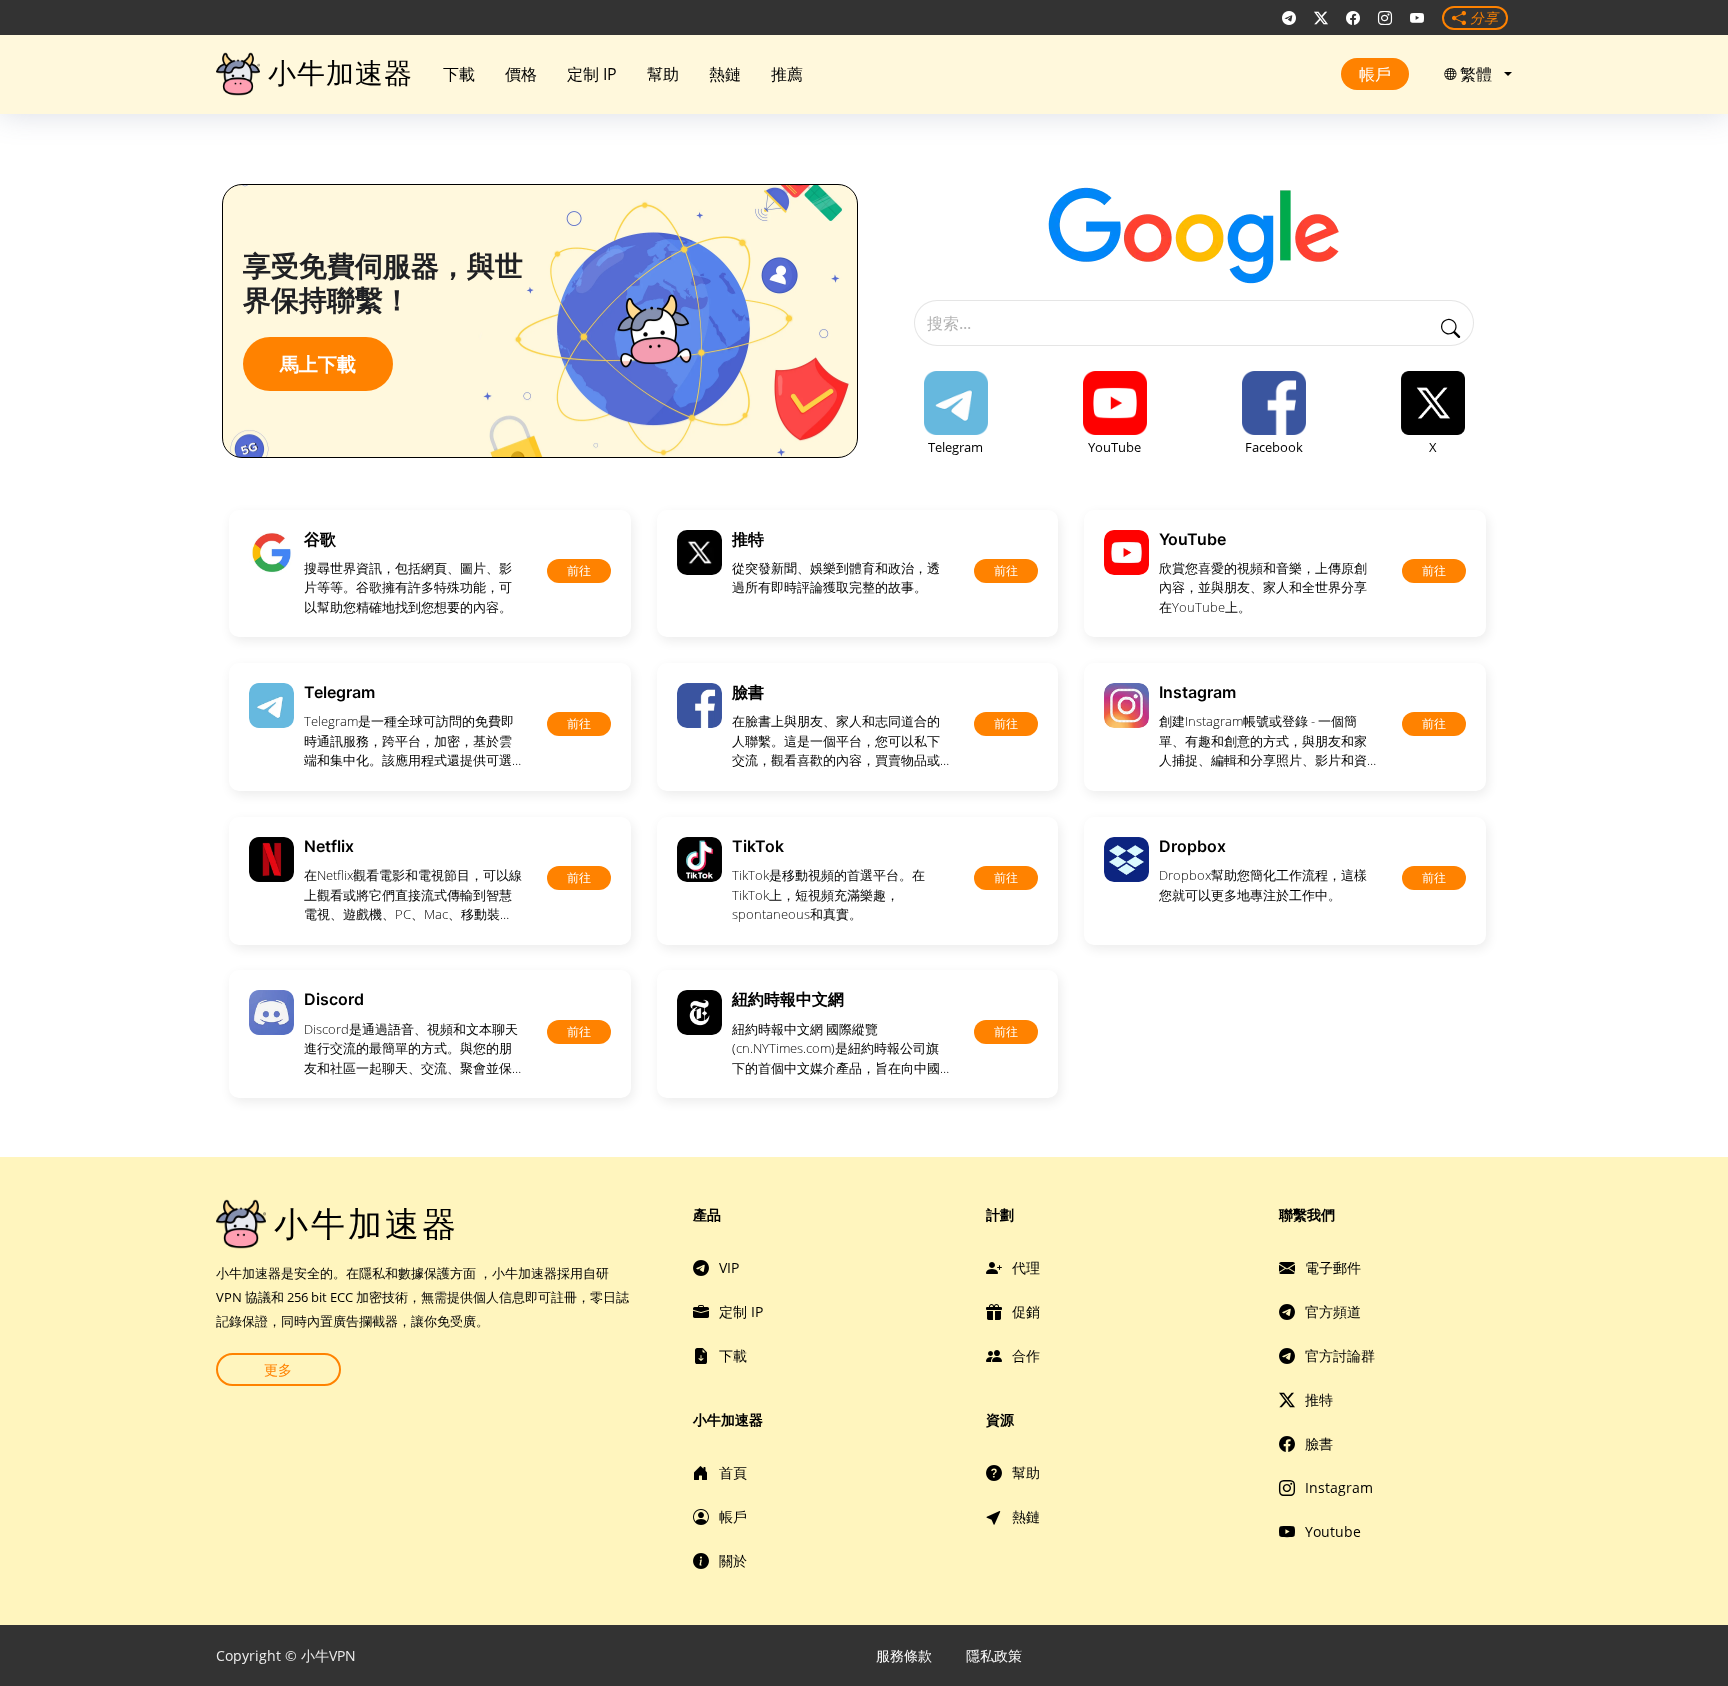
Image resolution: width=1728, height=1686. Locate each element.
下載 (459, 74)
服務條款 (904, 1655)
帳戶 (1375, 74)
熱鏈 (725, 74)
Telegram (955, 447)
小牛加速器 (340, 73)
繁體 (1480, 74)
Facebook (1274, 447)
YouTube (1114, 447)
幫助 (663, 74)
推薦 (787, 74)
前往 (579, 570)
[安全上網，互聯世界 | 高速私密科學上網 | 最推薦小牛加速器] (1289, 18)
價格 (521, 74)
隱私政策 (994, 1655)
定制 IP (592, 74)
